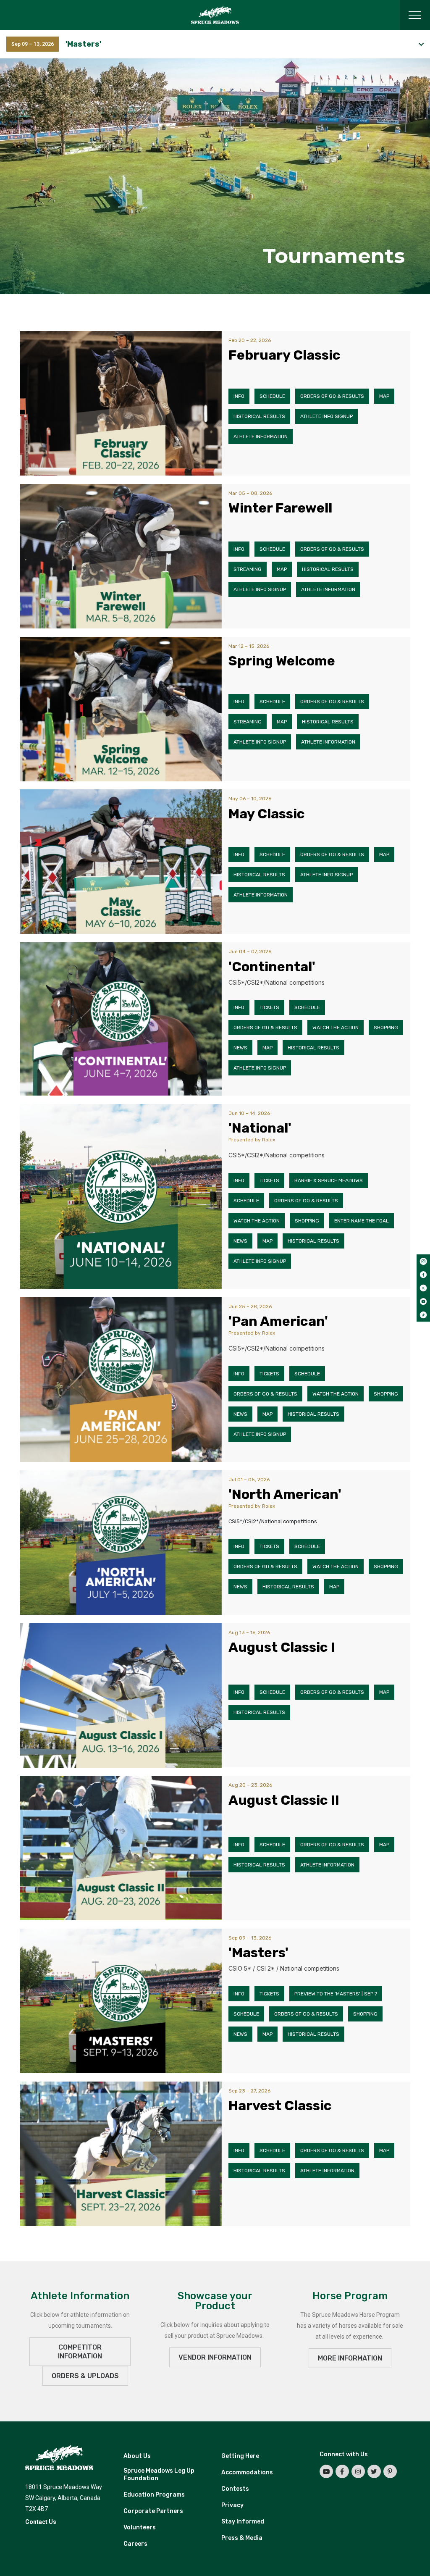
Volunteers (140, 2527)
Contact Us (41, 2522)
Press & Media (242, 2538)
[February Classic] (121, 403)
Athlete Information (261, 436)
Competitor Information (80, 2352)
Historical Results (259, 416)
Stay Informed (243, 2522)
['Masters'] (121, 2001)
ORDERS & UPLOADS (85, 2376)
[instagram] (423, 1261)
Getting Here (240, 2456)
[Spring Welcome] (121, 709)
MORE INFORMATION (350, 2358)
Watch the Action (336, 1028)
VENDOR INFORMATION (215, 2357)
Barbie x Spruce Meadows (329, 1180)
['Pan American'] (121, 1380)
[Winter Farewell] (121, 556)
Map (384, 396)
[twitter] (423, 1288)
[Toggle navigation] (415, 15)
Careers (135, 2544)
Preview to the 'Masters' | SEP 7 (336, 1994)
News (240, 1048)
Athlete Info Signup (326, 416)
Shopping (386, 1028)
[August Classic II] (121, 1848)
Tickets (269, 1007)
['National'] (121, 1196)
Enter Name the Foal (362, 1221)
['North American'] (121, 1543)
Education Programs (154, 2495)
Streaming (248, 569)
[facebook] (423, 1275)
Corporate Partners (153, 2511)
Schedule (272, 396)
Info (239, 396)
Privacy (232, 2505)
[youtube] (423, 1301)
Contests (235, 2489)
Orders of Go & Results (332, 396)
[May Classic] (121, 862)
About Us (137, 2456)
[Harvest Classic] (121, 2154)
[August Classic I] (121, 1695)
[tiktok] (423, 1315)
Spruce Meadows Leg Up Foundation (159, 2475)
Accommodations (247, 2472)
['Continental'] (121, 1019)
